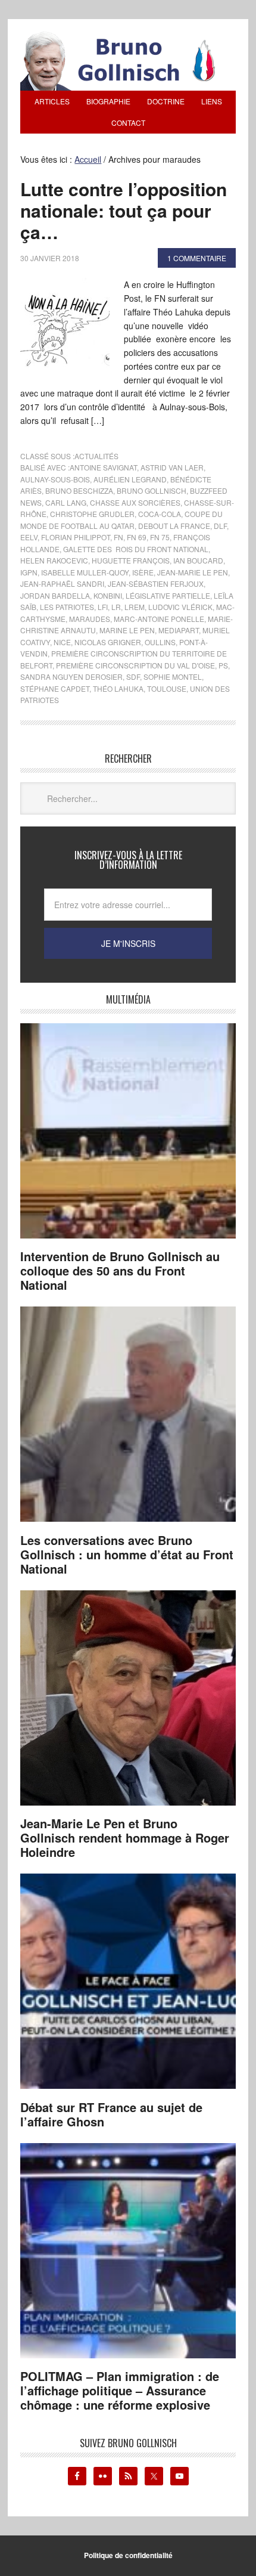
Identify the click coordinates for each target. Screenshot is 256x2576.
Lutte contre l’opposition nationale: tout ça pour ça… (124, 210)
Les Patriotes (67, 607)
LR (116, 607)
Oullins (160, 642)
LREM (135, 607)
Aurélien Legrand (130, 479)
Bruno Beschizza (79, 490)
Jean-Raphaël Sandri (62, 583)
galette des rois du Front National (136, 549)
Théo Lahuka (118, 688)
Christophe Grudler (92, 514)
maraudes (90, 619)
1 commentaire (197, 258)
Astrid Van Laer (172, 467)
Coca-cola (160, 514)
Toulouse (167, 688)
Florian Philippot (76, 537)
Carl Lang (66, 502)
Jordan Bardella (55, 595)
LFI (103, 607)
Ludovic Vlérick (180, 607)
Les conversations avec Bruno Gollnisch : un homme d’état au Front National (127, 1554)
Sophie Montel (173, 676)
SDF (133, 676)
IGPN (29, 572)
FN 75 (160, 537)
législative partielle (168, 595)
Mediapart (179, 630)
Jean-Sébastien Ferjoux (156, 583)
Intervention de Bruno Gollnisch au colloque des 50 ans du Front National (120, 1270)
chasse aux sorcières (135, 502)
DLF (220, 526)
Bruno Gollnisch (152, 490)
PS (223, 665)
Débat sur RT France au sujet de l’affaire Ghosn (111, 2114)
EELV (29, 537)
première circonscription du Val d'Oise (135, 665)
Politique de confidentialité (128, 2555)
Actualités (96, 456)
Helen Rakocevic (54, 560)
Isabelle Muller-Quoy (85, 572)
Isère (143, 572)
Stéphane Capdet (55, 688)
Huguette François (131, 560)
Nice (62, 642)
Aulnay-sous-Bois (55, 479)
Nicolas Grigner (108, 642)
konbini (108, 595)
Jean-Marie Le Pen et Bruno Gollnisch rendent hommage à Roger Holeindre (125, 1837)
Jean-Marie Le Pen (193, 572)
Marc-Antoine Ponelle (159, 619)
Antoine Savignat (103, 467)
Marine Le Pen (127, 630)
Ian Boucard (198, 560)
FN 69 (137, 537)
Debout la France (174, 526)
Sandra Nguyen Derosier (71, 676)
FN (118, 537)
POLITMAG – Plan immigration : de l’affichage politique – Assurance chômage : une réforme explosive (120, 2390)
